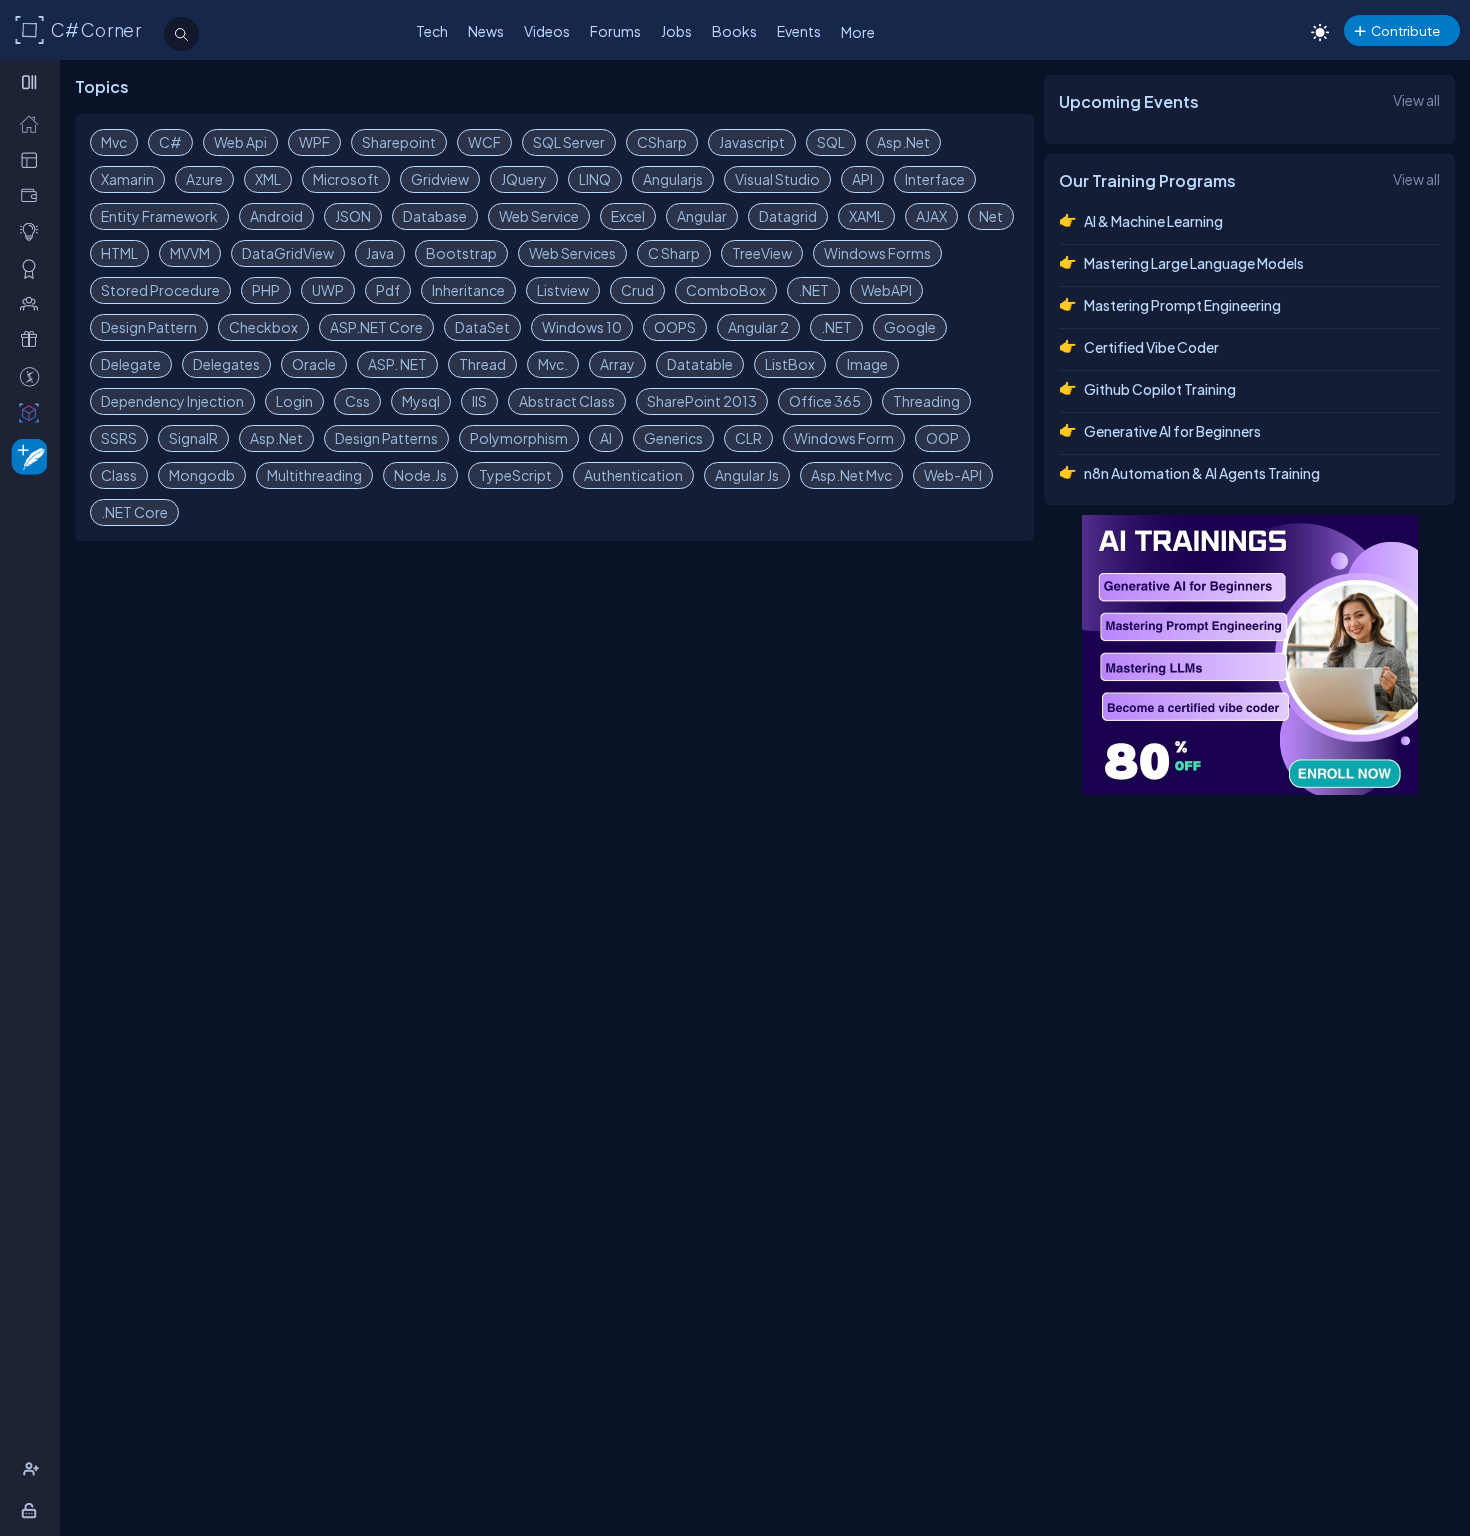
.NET (813, 290)
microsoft (346, 179)
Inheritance (468, 290)
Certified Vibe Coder (1151, 347)
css (357, 401)
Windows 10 (582, 327)
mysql (421, 401)
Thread (482, 364)
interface (935, 179)
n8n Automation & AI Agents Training (1202, 473)
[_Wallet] (33, 195)
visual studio (777, 179)
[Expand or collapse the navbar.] (31, 82)
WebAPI (886, 290)
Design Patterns (386, 438)
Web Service (539, 216)
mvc (114, 142)
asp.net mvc (851, 475)
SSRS (119, 438)
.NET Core (134, 512)
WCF (484, 142)
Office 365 (825, 401)
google (910, 327)
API (862, 179)
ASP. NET (397, 364)
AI (606, 438)
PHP (266, 290)
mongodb (202, 475)
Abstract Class (567, 401)
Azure (204, 179)
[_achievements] (33, 268)
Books (734, 31)
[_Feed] (33, 123)
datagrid (788, 216)
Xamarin (127, 179)
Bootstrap (461, 253)
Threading (926, 401)
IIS (479, 401)
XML (268, 179)
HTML (119, 253)
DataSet (482, 327)
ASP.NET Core (376, 327)
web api (240, 142)
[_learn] (33, 231)
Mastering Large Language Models (1194, 263)
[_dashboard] (33, 159)
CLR (748, 438)
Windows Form (844, 438)
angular (702, 216)
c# (170, 142)
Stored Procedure (160, 290)
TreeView (762, 253)
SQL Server (569, 142)
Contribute (1405, 30)
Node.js (420, 475)
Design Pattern (149, 327)
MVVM (190, 253)
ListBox (790, 364)
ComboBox (726, 290)
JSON (353, 216)
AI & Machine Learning (1153, 221)
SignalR (193, 438)
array (617, 364)
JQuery (524, 179)
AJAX (931, 216)
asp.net (903, 142)
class (119, 475)
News (486, 31)
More (858, 32)
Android (276, 216)
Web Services (572, 253)
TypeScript (515, 475)
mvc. (553, 364)
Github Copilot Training (1160, 389)
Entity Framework (159, 216)
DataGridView (288, 253)
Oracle (314, 364)
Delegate (131, 364)
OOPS (675, 327)
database (435, 216)
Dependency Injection (172, 401)
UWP (328, 290)
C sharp (674, 253)
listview (563, 290)
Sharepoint (399, 142)
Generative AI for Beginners (1172, 431)
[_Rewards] (33, 376)
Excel (628, 216)
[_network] (33, 303)
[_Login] (32, 1510)
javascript (752, 142)
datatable (700, 364)
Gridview (440, 179)
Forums (615, 31)
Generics (673, 438)
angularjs (673, 179)
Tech (432, 31)
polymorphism (519, 438)
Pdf (388, 290)
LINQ (595, 179)
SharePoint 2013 (702, 401)
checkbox (263, 327)
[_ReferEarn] (33, 339)
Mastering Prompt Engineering (1182, 305)
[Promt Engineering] (1250, 655)
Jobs (676, 31)
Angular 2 (758, 327)
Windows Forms (877, 253)
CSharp (662, 142)
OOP (942, 438)
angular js (747, 475)
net (991, 216)
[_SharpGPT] (33, 412)
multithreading (314, 475)
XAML (866, 216)
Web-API (953, 475)
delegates (226, 364)
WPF (314, 142)
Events (799, 31)
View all (1416, 100)
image (867, 364)
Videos (547, 31)
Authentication (633, 475)
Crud (637, 290)
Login (294, 401)
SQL (831, 142)
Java (380, 253)
